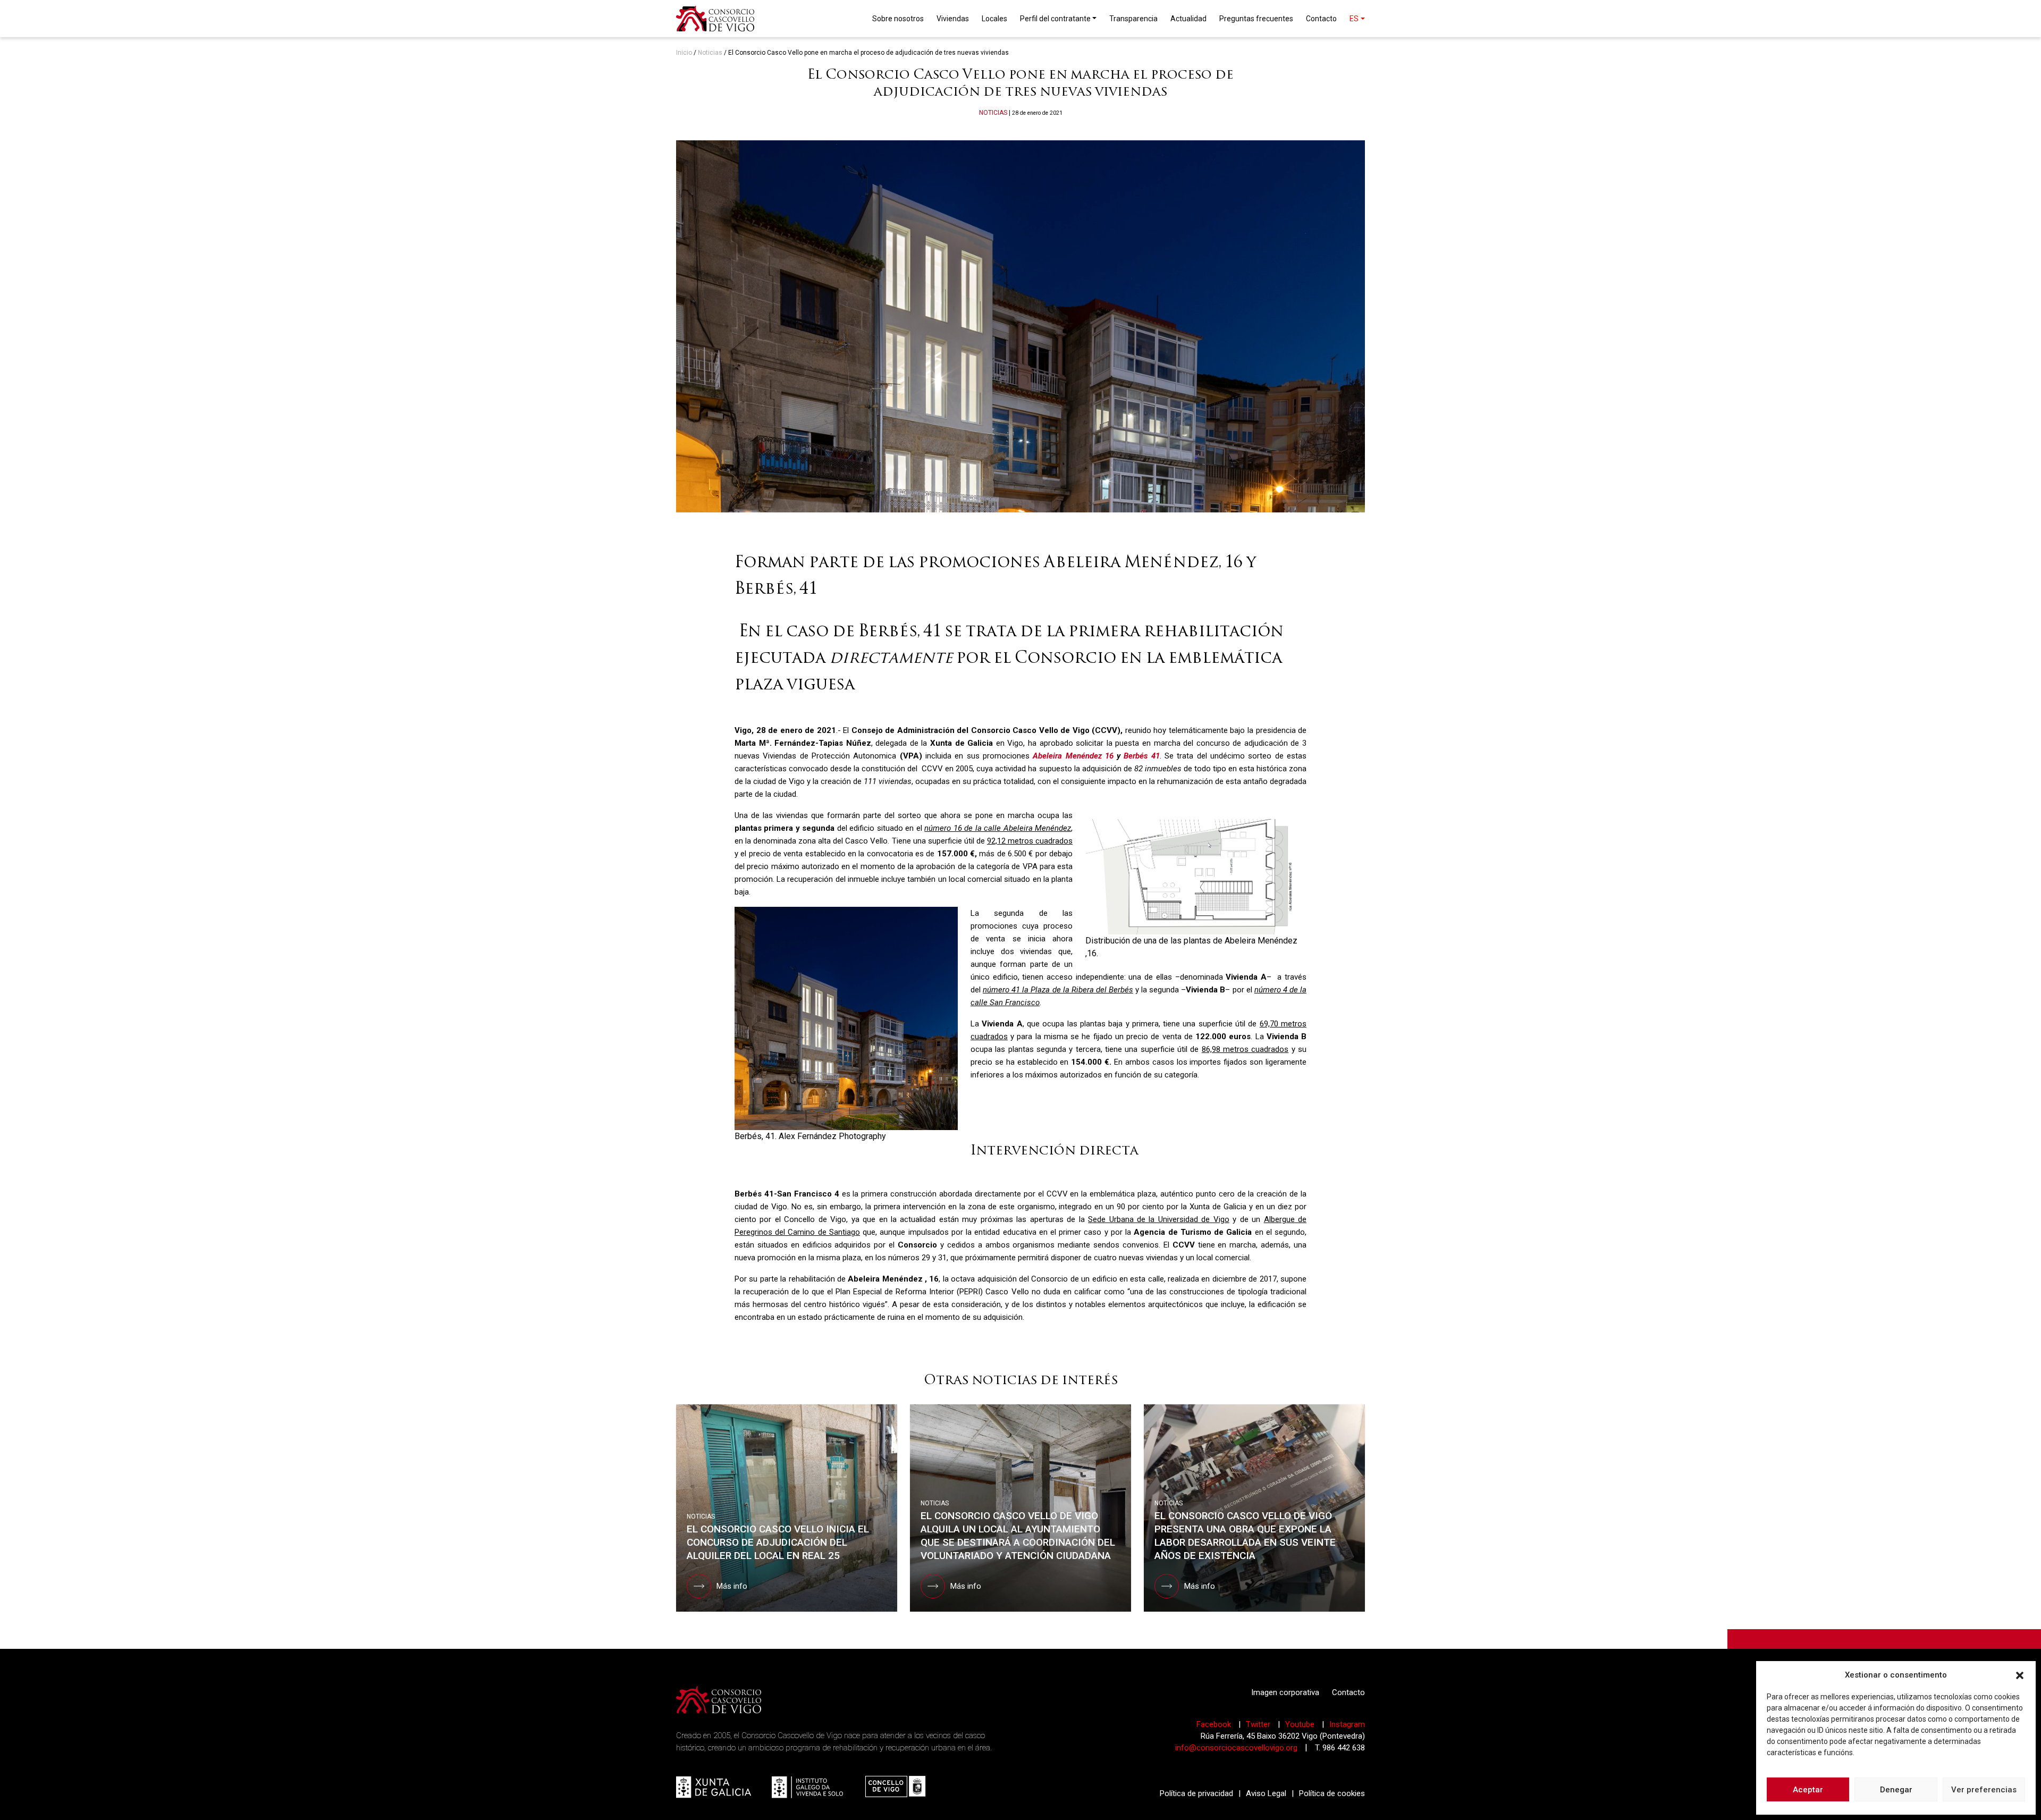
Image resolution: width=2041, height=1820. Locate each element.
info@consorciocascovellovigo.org (1236, 1748)
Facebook (1215, 1724)
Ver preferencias (1984, 1790)
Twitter (1259, 1724)
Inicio (684, 53)
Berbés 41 (1141, 756)
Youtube (1301, 1724)
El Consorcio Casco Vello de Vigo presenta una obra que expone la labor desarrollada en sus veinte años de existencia (1245, 1536)
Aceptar (1808, 1790)
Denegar (1896, 1790)
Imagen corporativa (1285, 1692)
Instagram (1347, 1724)
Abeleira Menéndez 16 (1073, 756)
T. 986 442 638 (1340, 1748)
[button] (2020, 1675)
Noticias (710, 53)
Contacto (1348, 1692)
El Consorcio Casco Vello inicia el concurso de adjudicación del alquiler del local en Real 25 (778, 1542)
